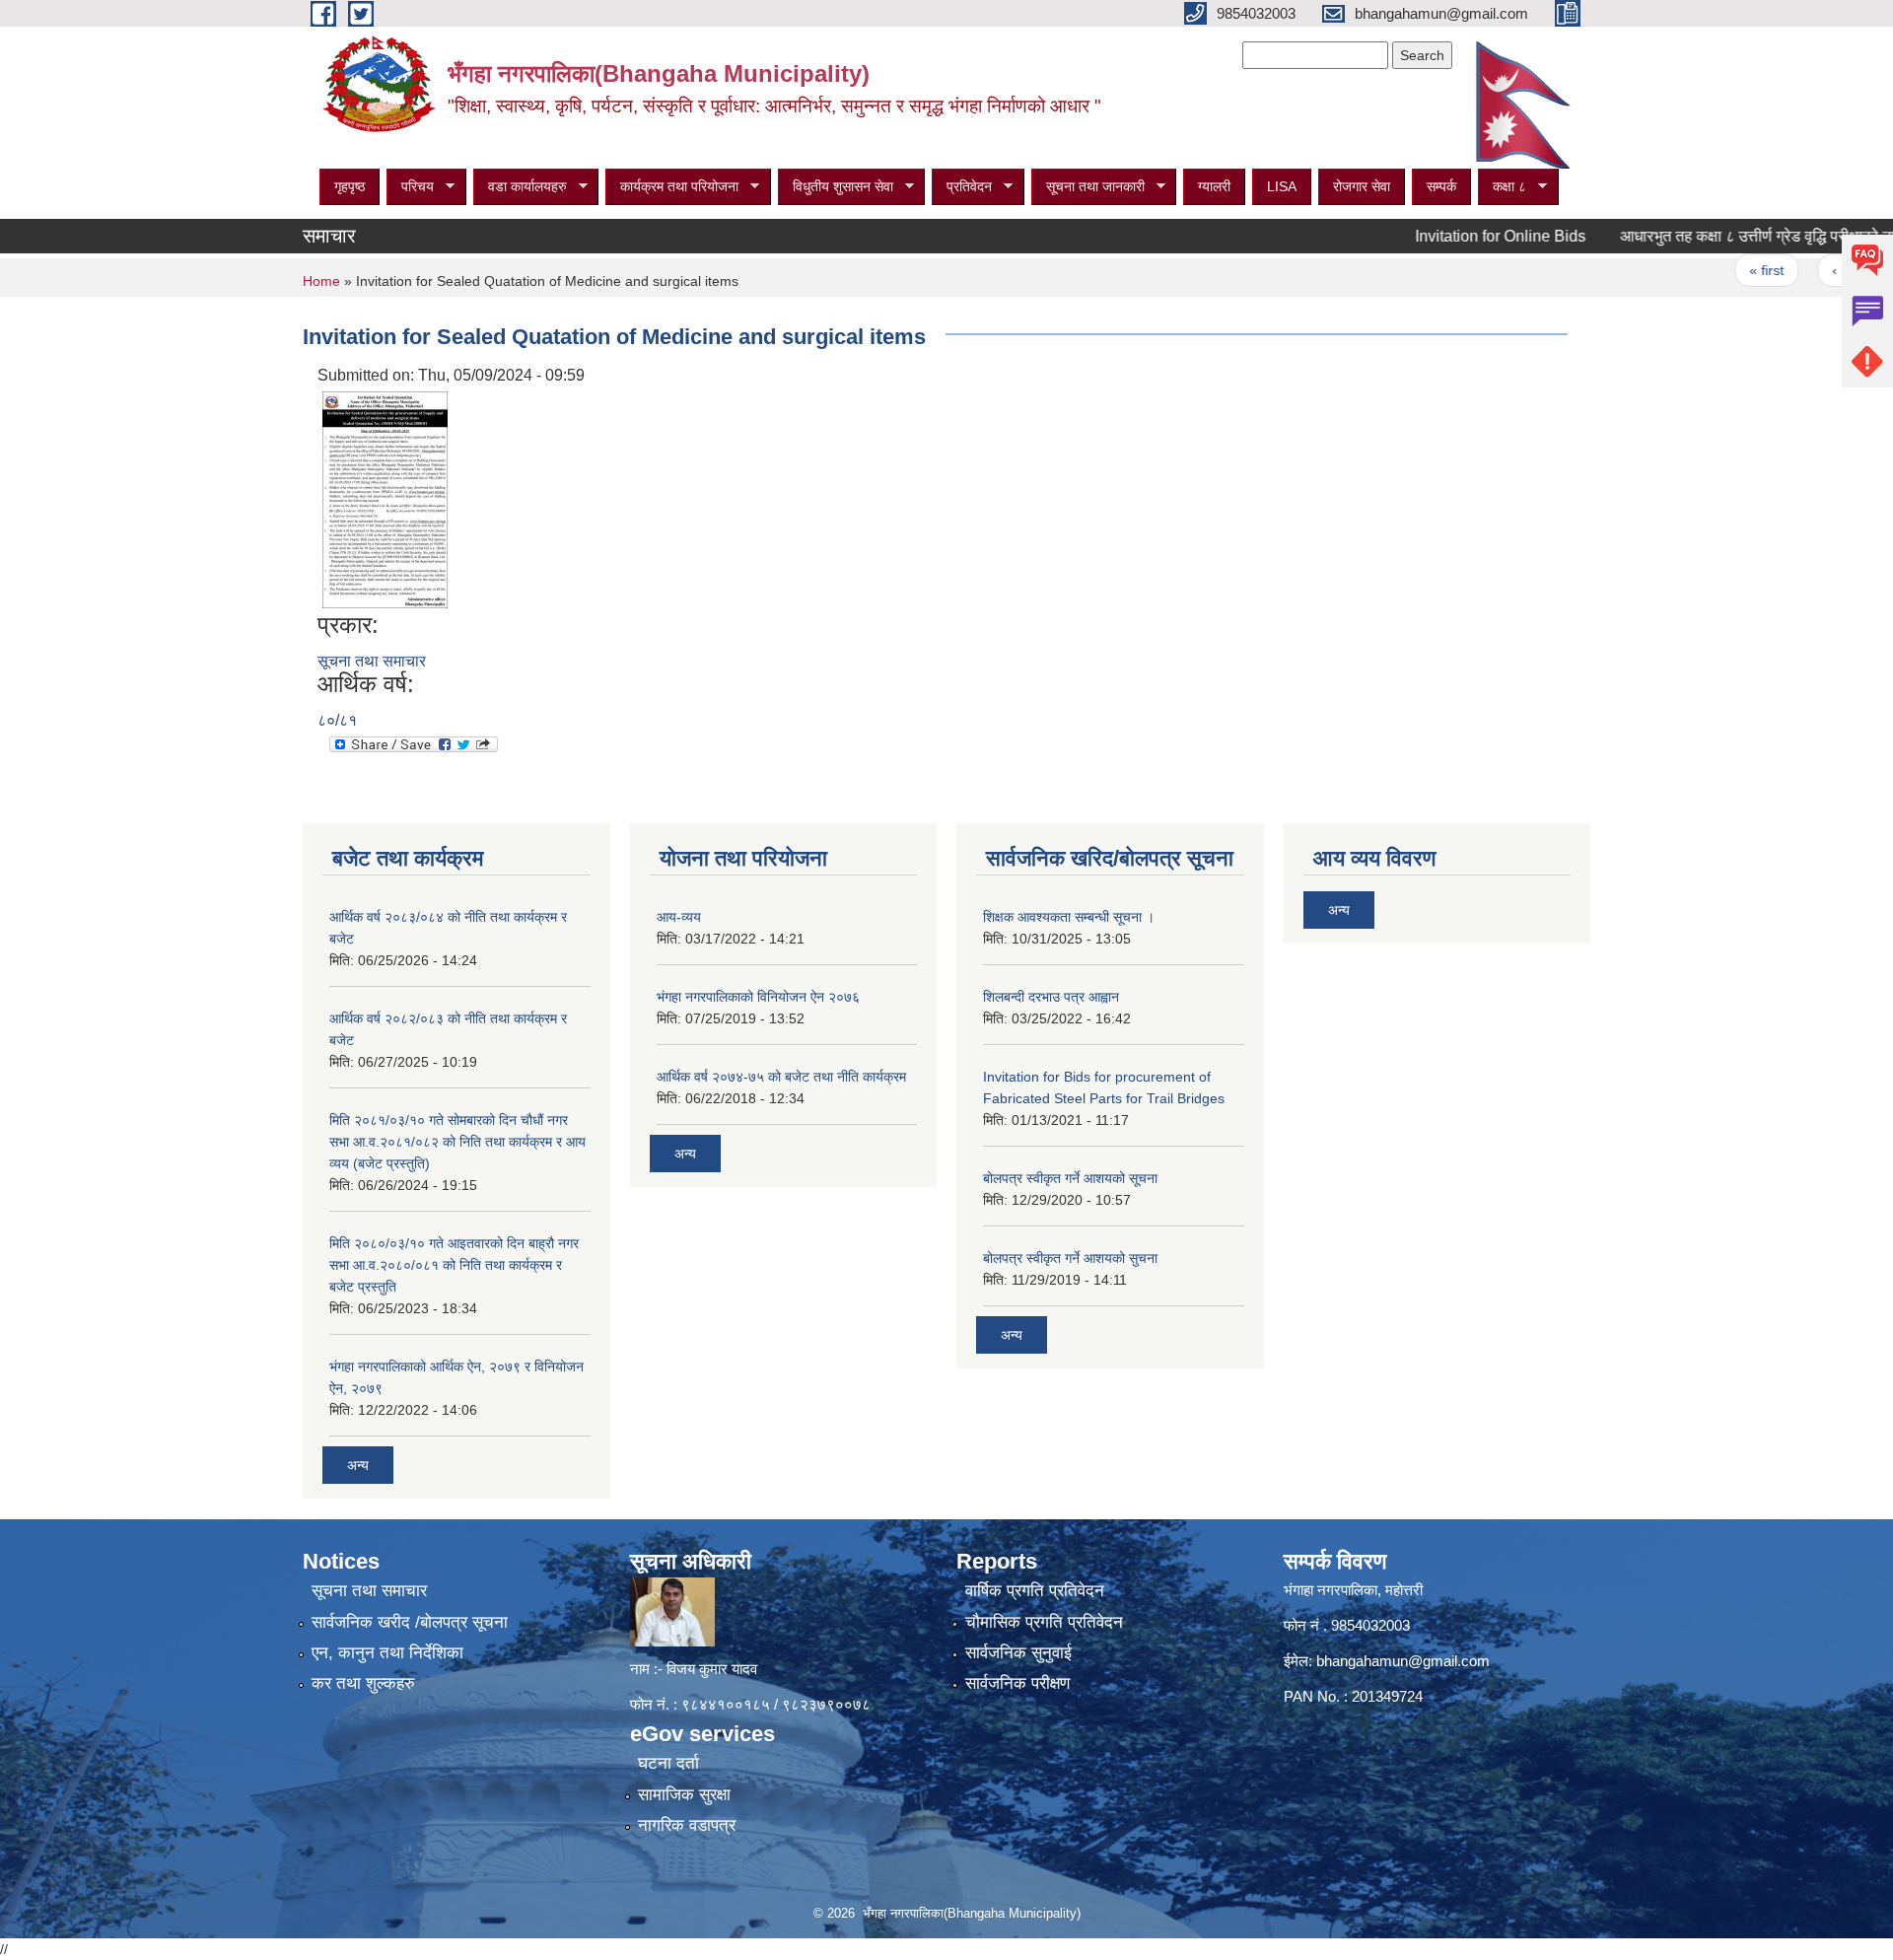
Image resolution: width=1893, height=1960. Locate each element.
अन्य (358, 1465)
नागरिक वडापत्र (687, 1825)
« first (1721, 270)
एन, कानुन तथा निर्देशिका (387, 1653)
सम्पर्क (1441, 186)
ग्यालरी (1214, 186)
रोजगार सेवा (1362, 186)
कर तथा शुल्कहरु (363, 1683)
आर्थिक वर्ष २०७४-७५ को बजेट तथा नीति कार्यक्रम (781, 1077)
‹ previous (1818, 270)
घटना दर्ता (668, 1763)
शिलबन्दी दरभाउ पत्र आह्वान (1051, 997)
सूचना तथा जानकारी (1088, 187)
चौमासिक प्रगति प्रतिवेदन (1044, 1622)
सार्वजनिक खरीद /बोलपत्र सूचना (410, 1622)
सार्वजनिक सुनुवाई (1018, 1653)
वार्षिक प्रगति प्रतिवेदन (1035, 1591)
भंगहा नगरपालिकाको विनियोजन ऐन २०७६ (758, 997)
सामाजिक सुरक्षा (684, 1795)
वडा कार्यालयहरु (520, 187)
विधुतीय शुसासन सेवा (836, 187)
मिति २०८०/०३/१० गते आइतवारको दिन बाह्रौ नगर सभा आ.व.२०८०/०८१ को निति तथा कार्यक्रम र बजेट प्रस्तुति (454, 1265)
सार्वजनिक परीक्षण (1017, 1683)
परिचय (410, 187)
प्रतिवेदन (962, 187)
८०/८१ (337, 720)
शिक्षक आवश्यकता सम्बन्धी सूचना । (1069, 917)
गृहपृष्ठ (350, 186)
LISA (1282, 186)
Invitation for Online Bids (1455, 236)
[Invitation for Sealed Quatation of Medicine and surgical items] (385, 498)
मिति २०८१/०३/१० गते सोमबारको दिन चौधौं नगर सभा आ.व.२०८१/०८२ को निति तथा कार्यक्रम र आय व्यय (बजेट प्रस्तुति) (457, 1142)
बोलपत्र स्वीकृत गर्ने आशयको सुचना (1070, 1258)
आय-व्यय (679, 917)
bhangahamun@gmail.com (1403, 1661)
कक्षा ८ (1502, 187)
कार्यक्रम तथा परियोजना (672, 187)
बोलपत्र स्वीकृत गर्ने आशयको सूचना (1070, 1178)
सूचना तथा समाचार (372, 661)
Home (321, 281)
